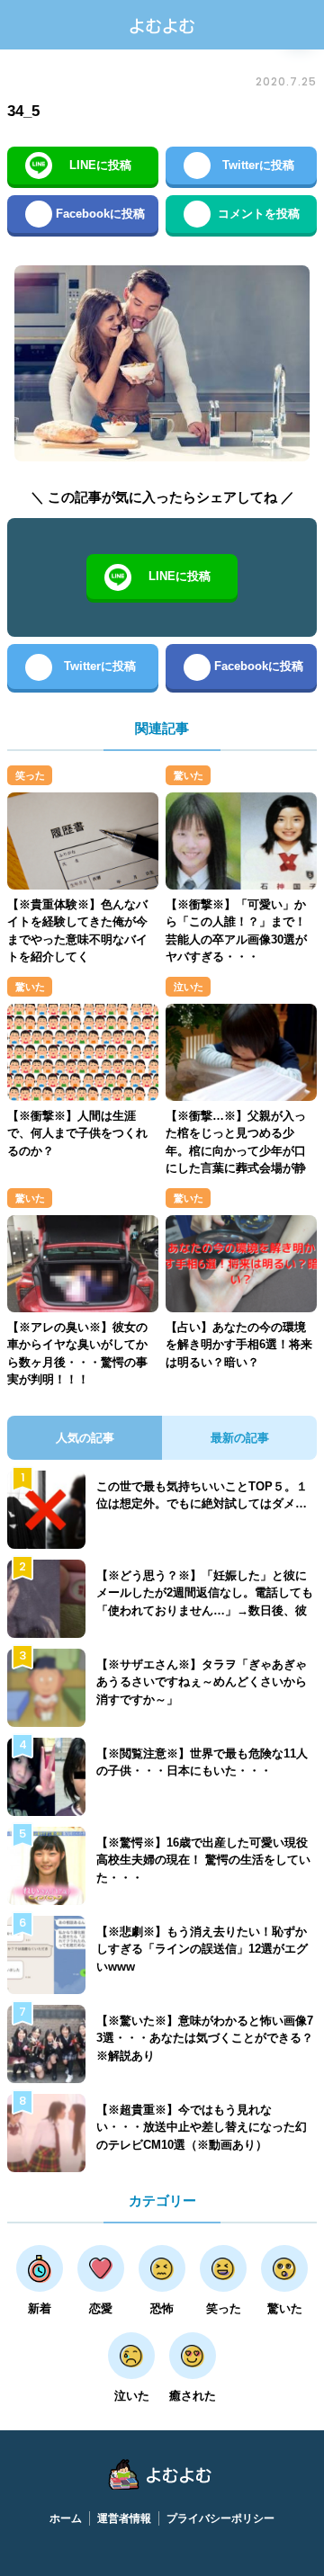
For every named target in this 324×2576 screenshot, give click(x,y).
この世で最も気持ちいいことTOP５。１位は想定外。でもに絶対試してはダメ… (202, 1495)
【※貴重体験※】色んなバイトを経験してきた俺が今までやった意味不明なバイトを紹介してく (77, 931)
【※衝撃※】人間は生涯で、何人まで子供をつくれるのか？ (77, 1133)
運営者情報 (124, 2518)
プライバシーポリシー (220, 2518)
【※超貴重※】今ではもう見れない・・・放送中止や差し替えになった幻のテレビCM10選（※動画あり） (202, 2127)
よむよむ (162, 25)
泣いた (189, 987)
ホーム (66, 2518)
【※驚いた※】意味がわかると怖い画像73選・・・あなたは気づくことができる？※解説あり (205, 2038)
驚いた (189, 775)
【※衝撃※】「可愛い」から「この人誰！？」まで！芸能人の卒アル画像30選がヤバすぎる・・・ (236, 931)
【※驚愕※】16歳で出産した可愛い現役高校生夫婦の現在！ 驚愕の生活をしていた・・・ (203, 1860)
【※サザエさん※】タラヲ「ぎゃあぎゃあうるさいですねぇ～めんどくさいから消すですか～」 (202, 1682)
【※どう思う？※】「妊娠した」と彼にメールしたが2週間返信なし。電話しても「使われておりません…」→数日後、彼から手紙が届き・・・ (205, 1602)
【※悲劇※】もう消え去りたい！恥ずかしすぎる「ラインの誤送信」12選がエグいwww (202, 1949)
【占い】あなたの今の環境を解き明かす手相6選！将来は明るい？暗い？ (239, 1345)
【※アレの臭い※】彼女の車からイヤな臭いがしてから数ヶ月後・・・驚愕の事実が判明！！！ (77, 1354)
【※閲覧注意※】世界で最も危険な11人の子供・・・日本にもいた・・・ (202, 1762)
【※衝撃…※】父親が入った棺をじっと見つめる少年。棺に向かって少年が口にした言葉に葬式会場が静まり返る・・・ (236, 1151)
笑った (30, 775)
